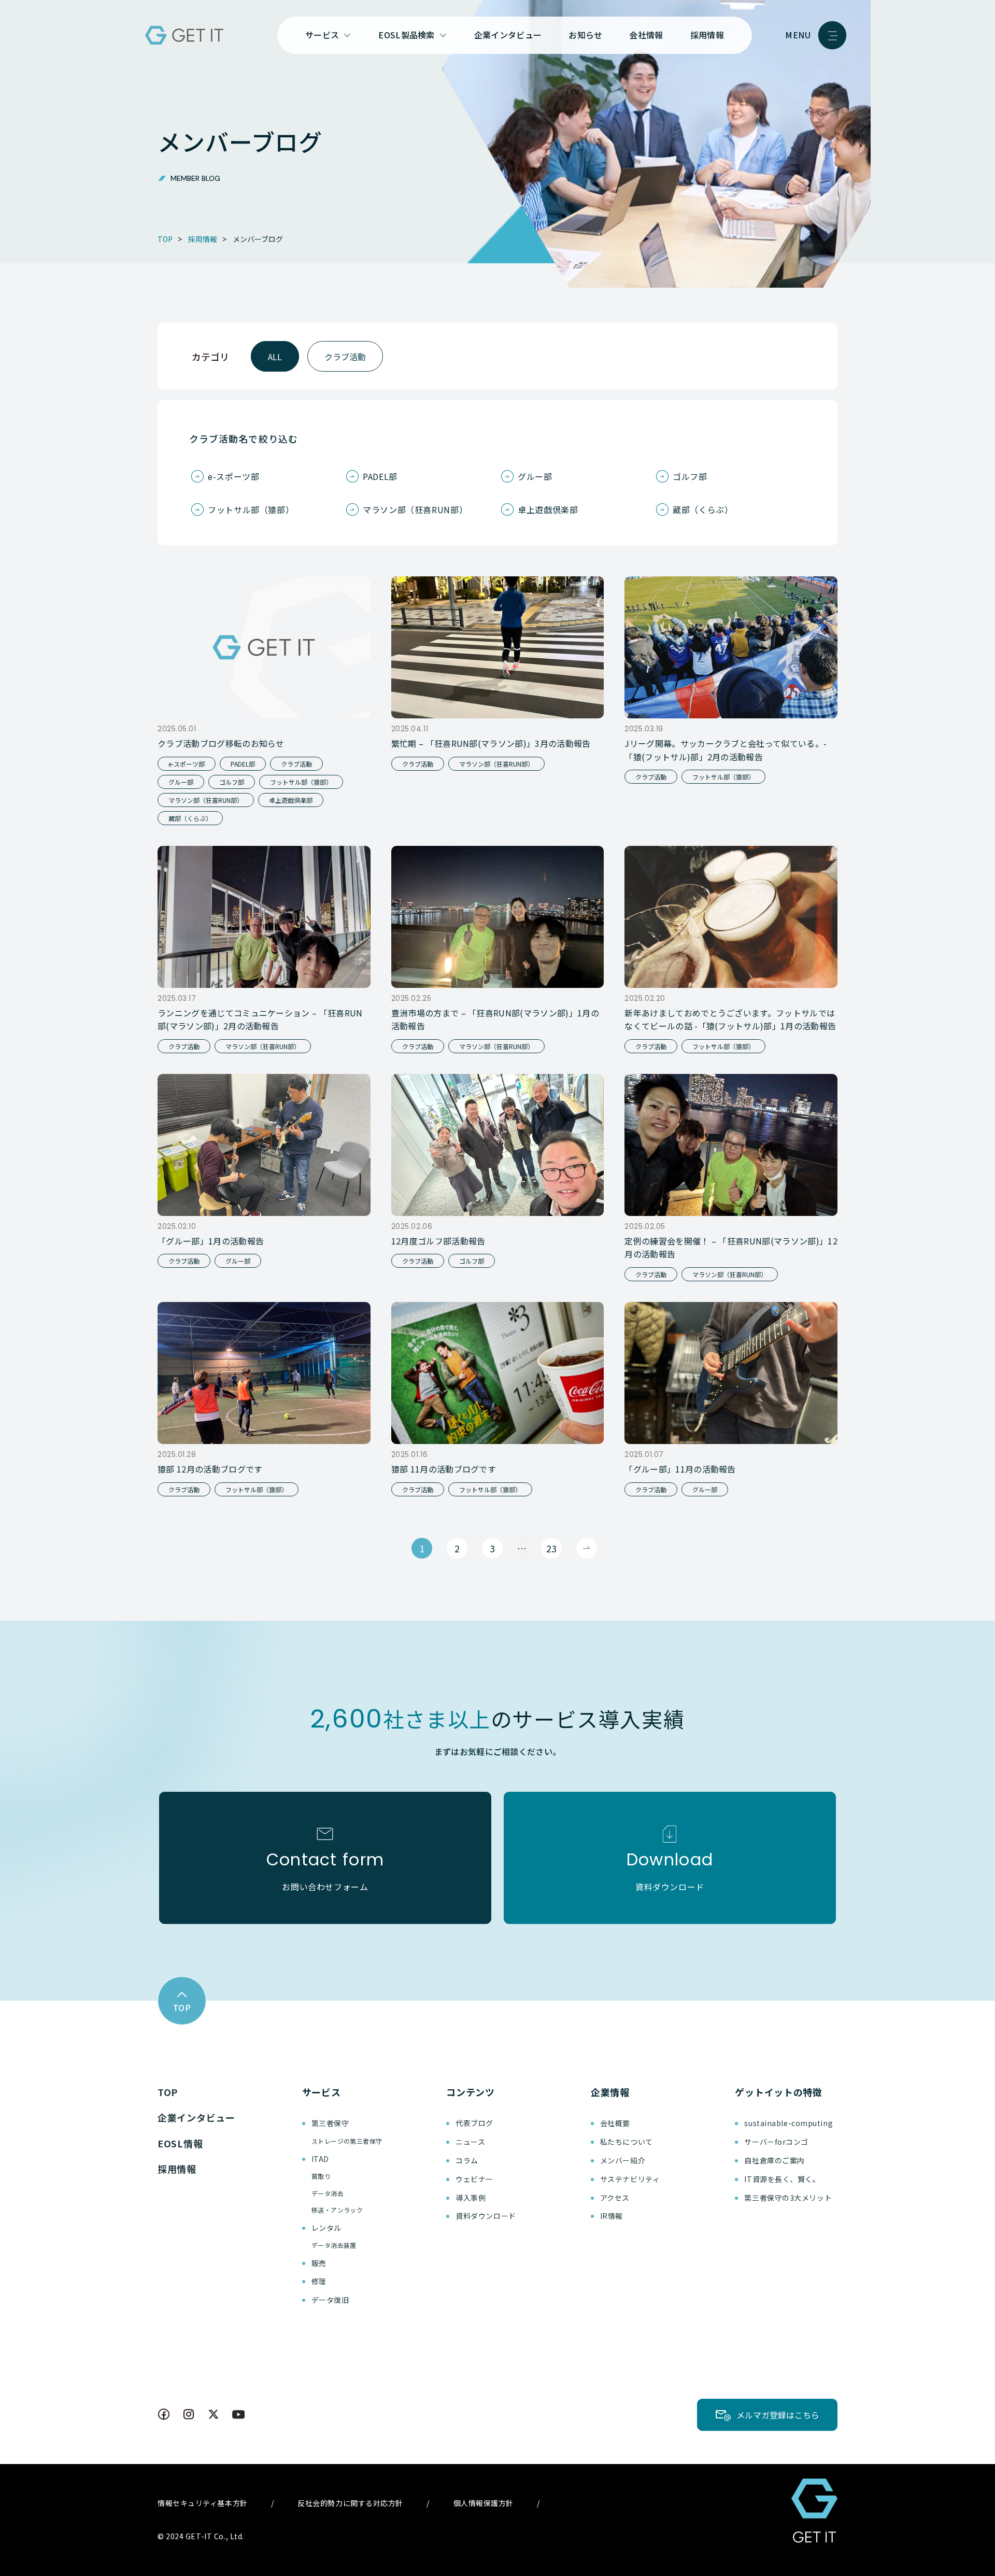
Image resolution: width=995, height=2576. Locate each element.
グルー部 (535, 476)
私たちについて (627, 2142)
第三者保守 (330, 2123)
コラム (467, 2160)
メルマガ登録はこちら (778, 2415)
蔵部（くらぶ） (703, 509)
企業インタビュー (508, 35)
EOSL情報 (180, 2143)
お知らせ (585, 35)
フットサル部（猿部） (251, 509)
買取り (321, 2176)
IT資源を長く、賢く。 (782, 2179)
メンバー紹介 (623, 2160)
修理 (319, 2281)
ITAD (320, 2159)
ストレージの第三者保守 (347, 2141)
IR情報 (612, 2216)
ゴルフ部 (690, 476)
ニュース (470, 2142)
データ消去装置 (334, 2245)
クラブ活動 (345, 357)
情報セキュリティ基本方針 (203, 2503)
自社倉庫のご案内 (774, 2160)
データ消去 (328, 2193)
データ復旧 (330, 2300)
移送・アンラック (337, 2210)
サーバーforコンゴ (776, 2142)
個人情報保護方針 (484, 2503)
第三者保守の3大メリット (788, 2198)
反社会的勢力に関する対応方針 (350, 2503)
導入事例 (471, 2198)
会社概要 (615, 2123)
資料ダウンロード (486, 2216)
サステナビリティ (630, 2179)
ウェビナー (474, 2179)
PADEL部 (380, 476)
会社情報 (646, 35)
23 (551, 1548)
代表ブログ (474, 2123)
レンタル (326, 2228)
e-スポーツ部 (233, 476)
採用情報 (707, 35)
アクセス (615, 2198)
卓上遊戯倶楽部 (548, 509)
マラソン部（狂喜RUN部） (415, 509)
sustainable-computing (788, 2123)
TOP (168, 2092)
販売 (319, 2263)
